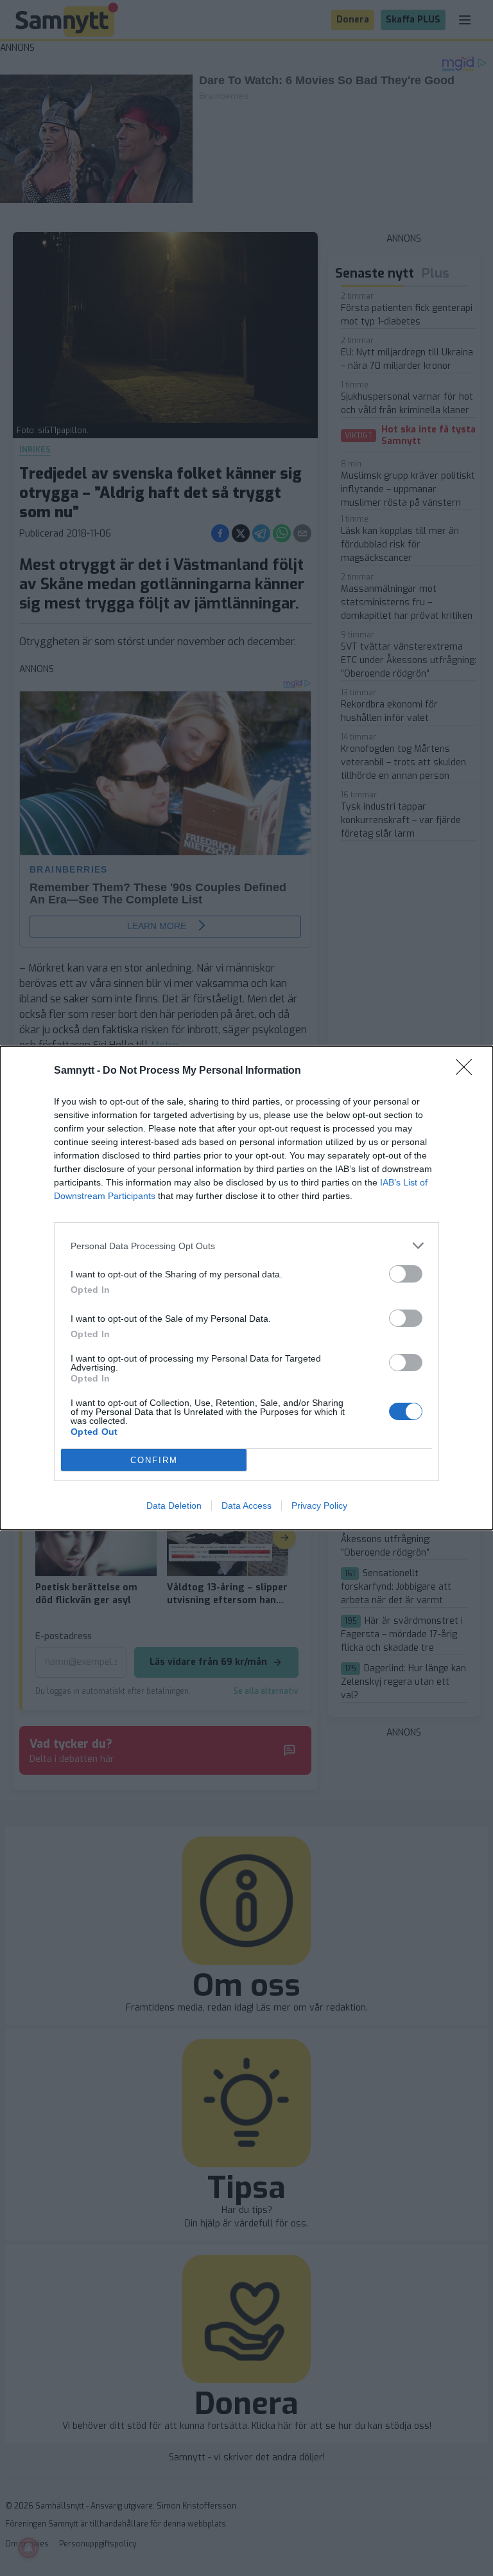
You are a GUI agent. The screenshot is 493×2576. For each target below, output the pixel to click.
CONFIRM (154, 1460)
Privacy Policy (319, 1506)
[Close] (468, 1071)
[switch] (406, 1274)
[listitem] (246, 1246)
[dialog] (246, 1288)
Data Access (246, 1506)
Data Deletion (174, 1506)
